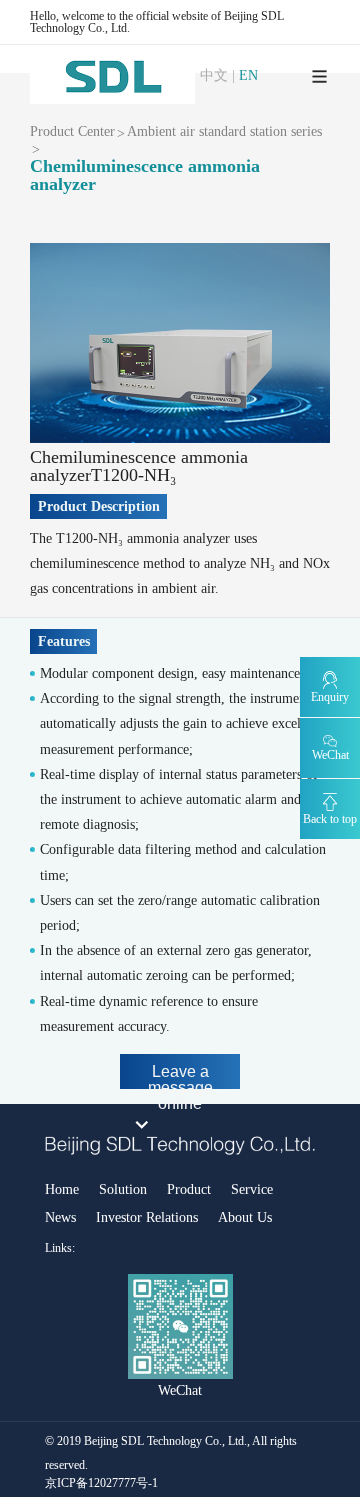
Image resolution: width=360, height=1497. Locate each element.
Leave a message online (180, 1076)
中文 (214, 76)
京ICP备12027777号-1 (101, 1483)
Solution (123, 1189)
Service (252, 1189)
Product (189, 1189)
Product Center (72, 132)
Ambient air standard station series (224, 132)
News (60, 1217)
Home (62, 1189)
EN (248, 76)
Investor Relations (147, 1217)
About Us (245, 1217)
